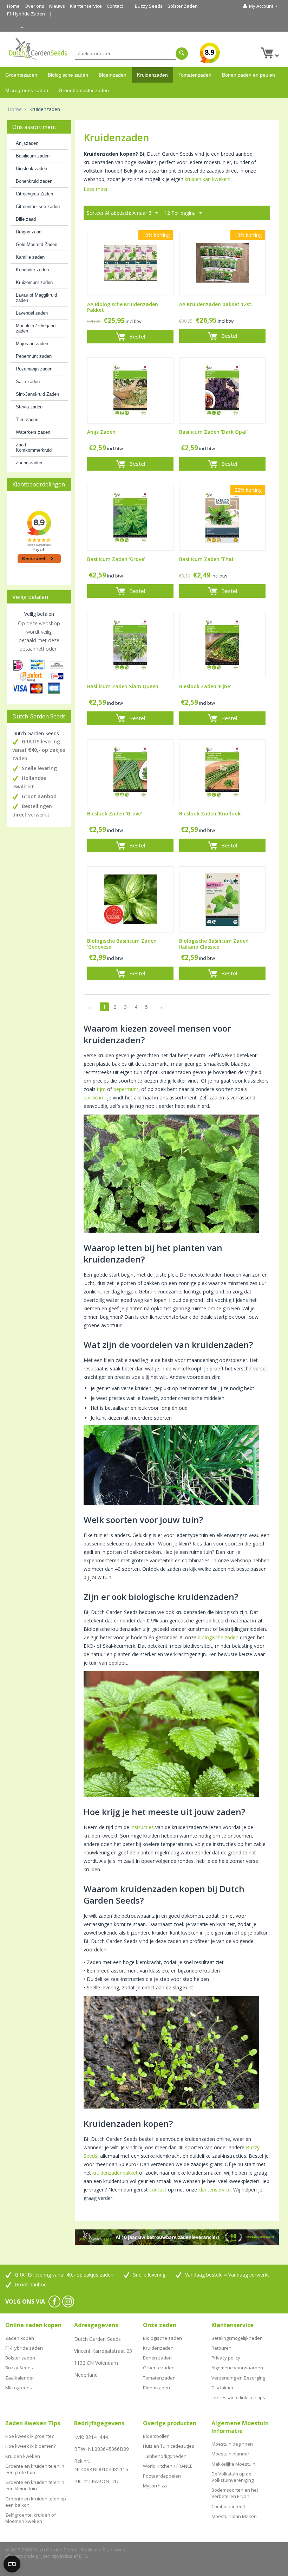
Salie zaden (28, 382)
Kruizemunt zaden (34, 282)
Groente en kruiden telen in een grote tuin (35, 2469)
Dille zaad (26, 219)
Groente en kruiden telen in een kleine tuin (35, 2485)
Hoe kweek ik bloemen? (31, 2446)
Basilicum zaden (33, 156)
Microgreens (19, 2388)
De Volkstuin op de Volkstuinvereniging (233, 2477)
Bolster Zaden (183, 6)
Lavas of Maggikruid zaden (36, 298)
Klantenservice (86, 6)
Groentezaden (21, 75)
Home (13, 6)
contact (158, 2190)
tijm (101, 1089)
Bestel (137, 336)
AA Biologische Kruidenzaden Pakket (123, 308)
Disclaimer (222, 2388)
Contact (115, 6)
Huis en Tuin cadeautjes (169, 2446)
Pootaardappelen (162, 2476)
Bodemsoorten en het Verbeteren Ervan (235, 2493)
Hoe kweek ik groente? (30, 2436)
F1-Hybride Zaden (26, 14)
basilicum (94, 1097)
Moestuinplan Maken (234, 2516)
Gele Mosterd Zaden (37, 244)
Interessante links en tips (238, 2397)
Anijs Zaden (101, 432)
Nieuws (57, 6)
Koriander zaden (32, 270)
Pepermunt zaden (34, 356)
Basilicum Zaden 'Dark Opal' (213, 432)
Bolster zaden (20, 2358)
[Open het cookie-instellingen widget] (12, 2564)
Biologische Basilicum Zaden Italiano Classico (214, 944)
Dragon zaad (29, 232)
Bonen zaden (157, 2358)
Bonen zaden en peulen (248, 75)
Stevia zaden (29, 407)
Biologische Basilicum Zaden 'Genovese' (122, 944)
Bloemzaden (113, 75)
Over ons (34, 6)
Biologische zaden (68, 75)
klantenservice (215, 2190)
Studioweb (114, 2550)
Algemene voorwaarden (237, 2368)
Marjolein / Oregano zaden (36, 328)
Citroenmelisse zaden (38, 206)
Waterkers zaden (33, 432)
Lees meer (96, 189)
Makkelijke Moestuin (233, 2464)
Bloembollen (156, 2436)
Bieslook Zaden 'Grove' (114, 814)
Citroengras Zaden (34, 194)
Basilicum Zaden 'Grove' (116, 559)
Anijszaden (27, 143)
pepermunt (126, 1089)
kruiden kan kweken (207, 179)
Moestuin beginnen (232, 2444)
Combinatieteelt (228, 2506)
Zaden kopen (20, 2338)
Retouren (221, 2348)
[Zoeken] (182, 54)
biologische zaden (218, 1637)
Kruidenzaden (152, 75)
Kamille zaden (30, 257)
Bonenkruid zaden (34, 181)
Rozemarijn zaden (34, 369)
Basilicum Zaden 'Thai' (207, 559)
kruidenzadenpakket (115, 2173)
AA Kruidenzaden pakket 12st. (216, 305)
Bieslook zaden (31, 169)
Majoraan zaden (32, 344)
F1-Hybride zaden (24, 2348)
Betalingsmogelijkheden (237, 2338)
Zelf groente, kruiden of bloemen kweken (31, 2518)
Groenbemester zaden (84, 90)
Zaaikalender (20, 2378)
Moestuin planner (230, 2454)
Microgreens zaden (27, 90)
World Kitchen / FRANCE (168, 2466)
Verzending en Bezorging (238, 2378)
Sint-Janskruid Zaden (37, 394)
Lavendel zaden (32, 313)
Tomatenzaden (195, 75)
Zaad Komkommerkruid (34, 447)
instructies (142, 1827)
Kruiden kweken (23, 2456)
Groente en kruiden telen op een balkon (36, 2502)
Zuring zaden (29, 463)
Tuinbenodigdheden (165, 2456)
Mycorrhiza (155, 2486)
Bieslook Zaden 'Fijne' (205, 687)
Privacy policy (226, 2358)
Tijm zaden (27, 419)
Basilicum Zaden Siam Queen (123, 687)
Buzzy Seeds (149, 6)
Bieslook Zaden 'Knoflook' (210, 814)
